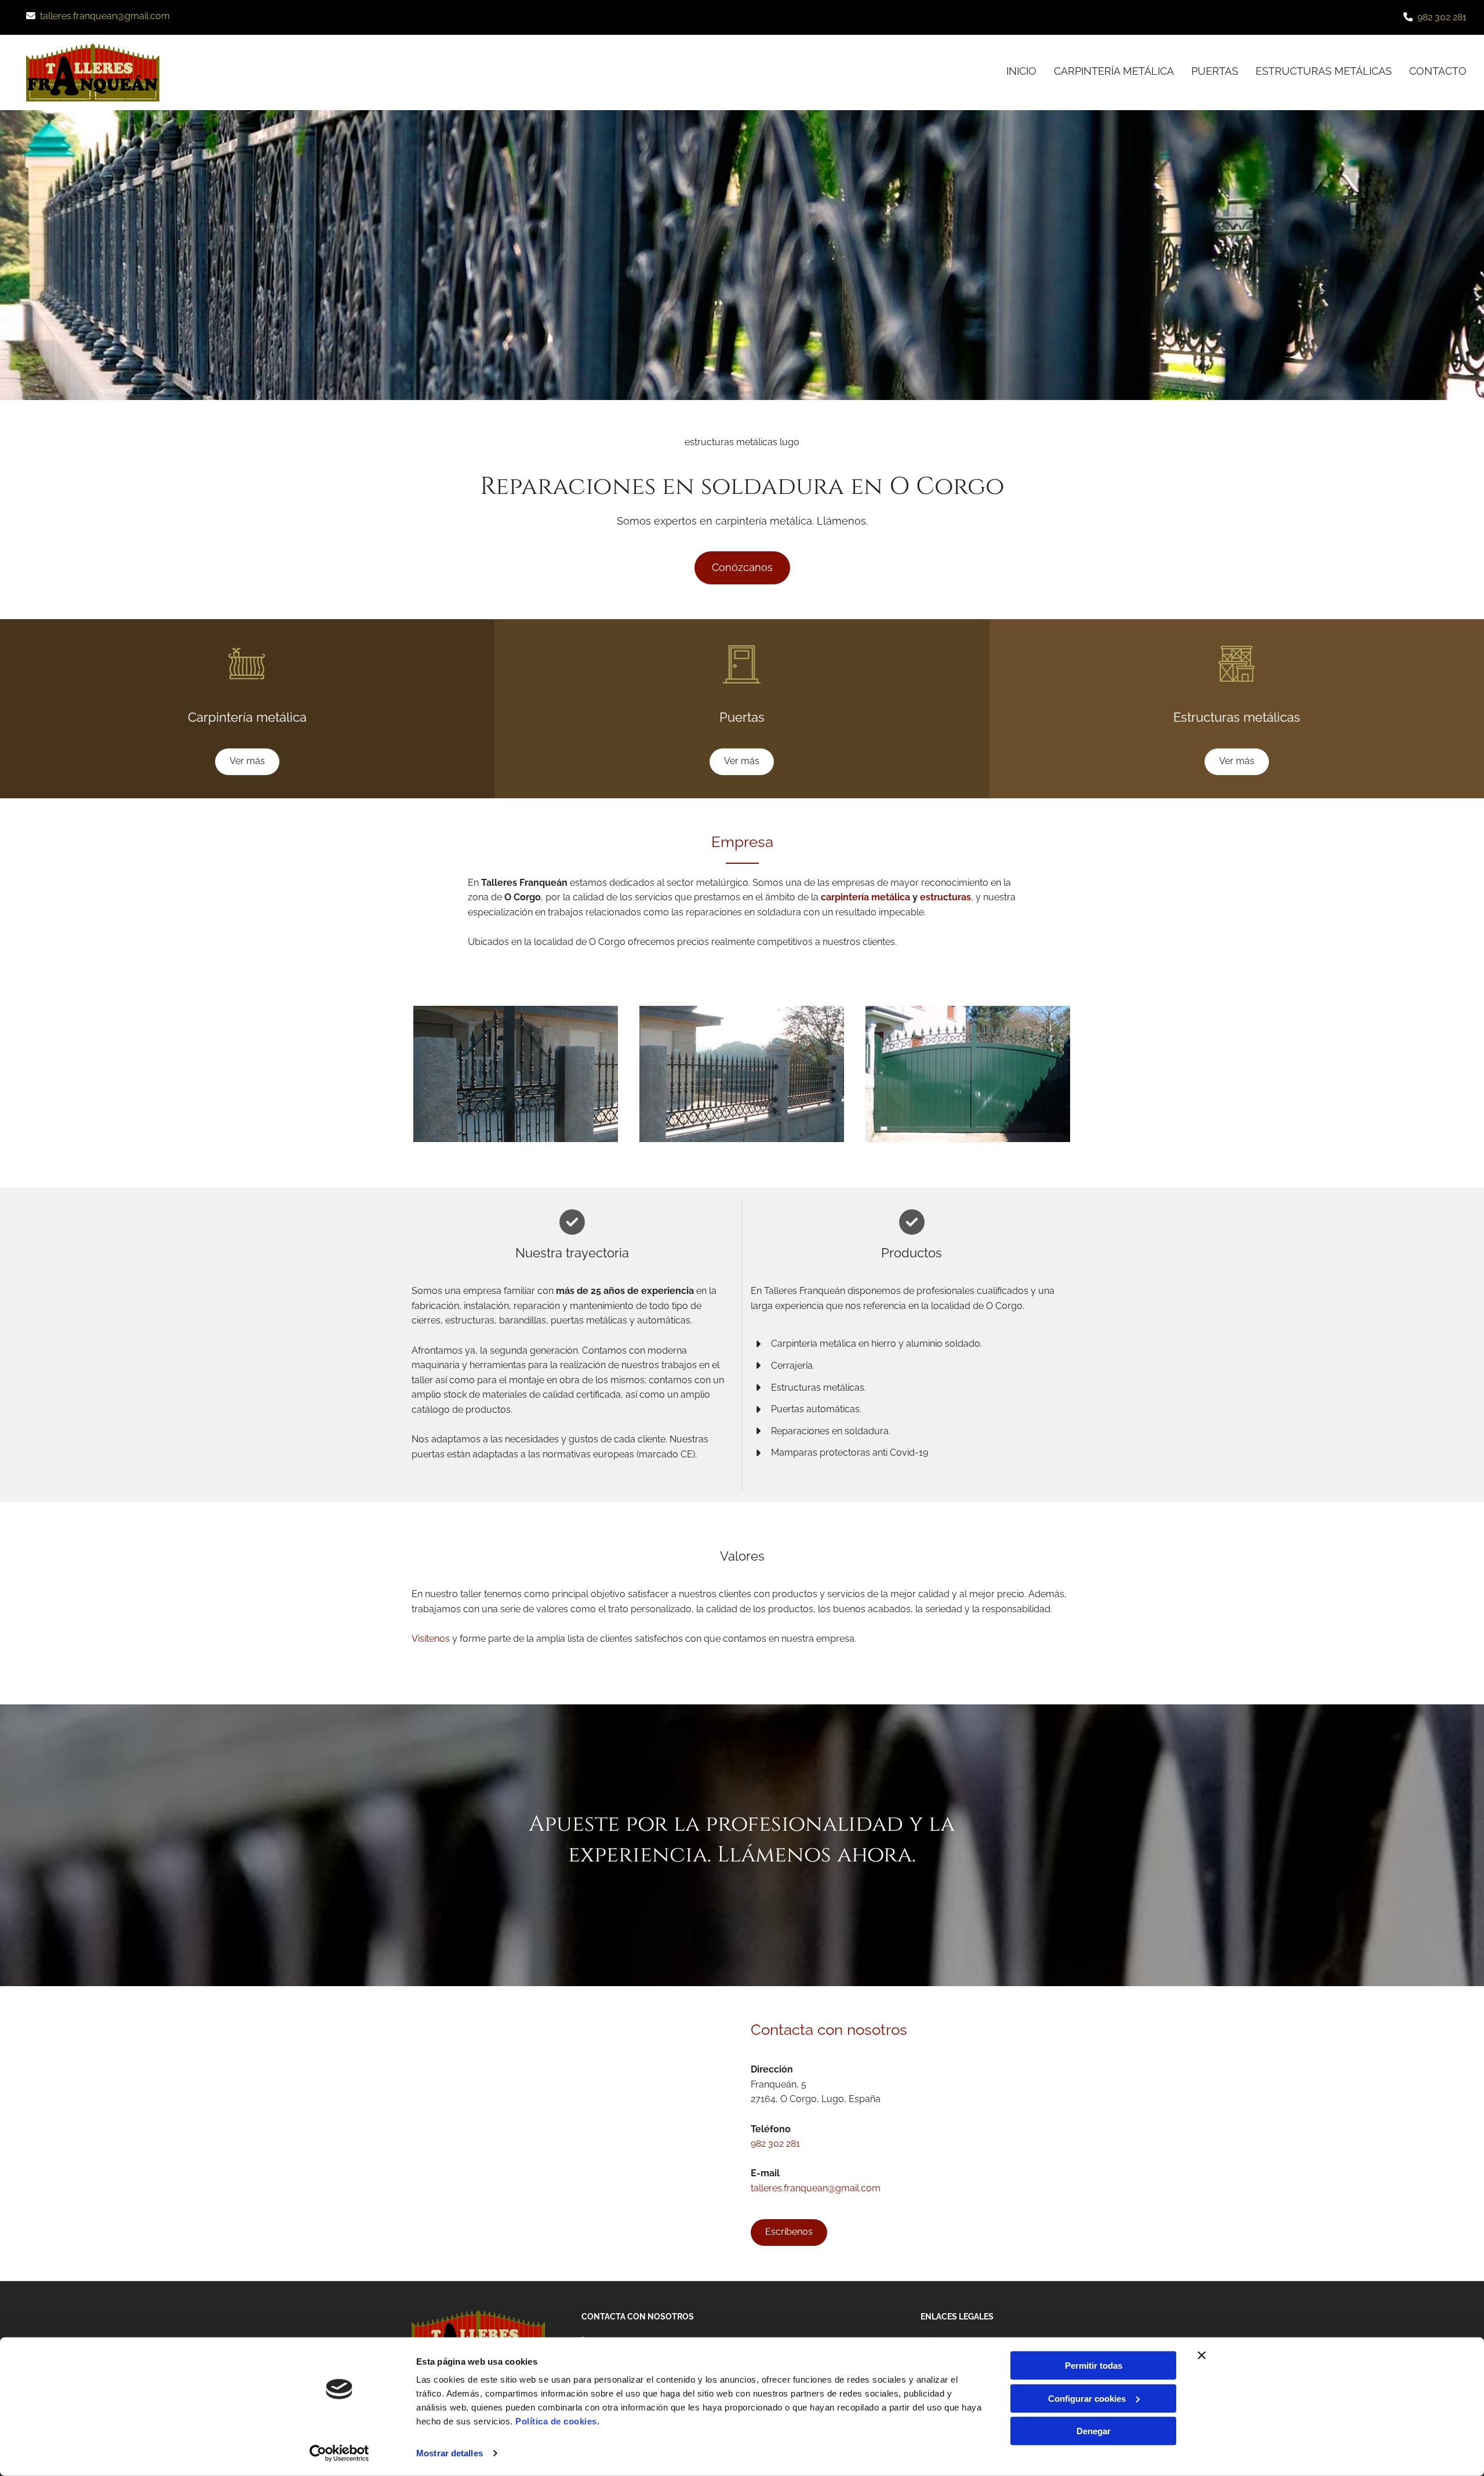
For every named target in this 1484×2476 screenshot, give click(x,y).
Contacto (1438, 71)
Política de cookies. (557, 2421)
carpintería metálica (865, 897)
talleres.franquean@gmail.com (105, 16)
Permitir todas (1094, 2366)
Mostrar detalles (450, 2453)
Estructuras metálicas (1324, 71)
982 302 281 (1442, 17)
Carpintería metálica (1114, 71)
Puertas (1215, 71)
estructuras (945, 897)
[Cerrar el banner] (1202, 2355)
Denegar (1094, 2431)
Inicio (1021, 71)
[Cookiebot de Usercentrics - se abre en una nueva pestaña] (339, 2453)
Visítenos (431, 1639)
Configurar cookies (1087, 2398)
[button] (742, 568)
